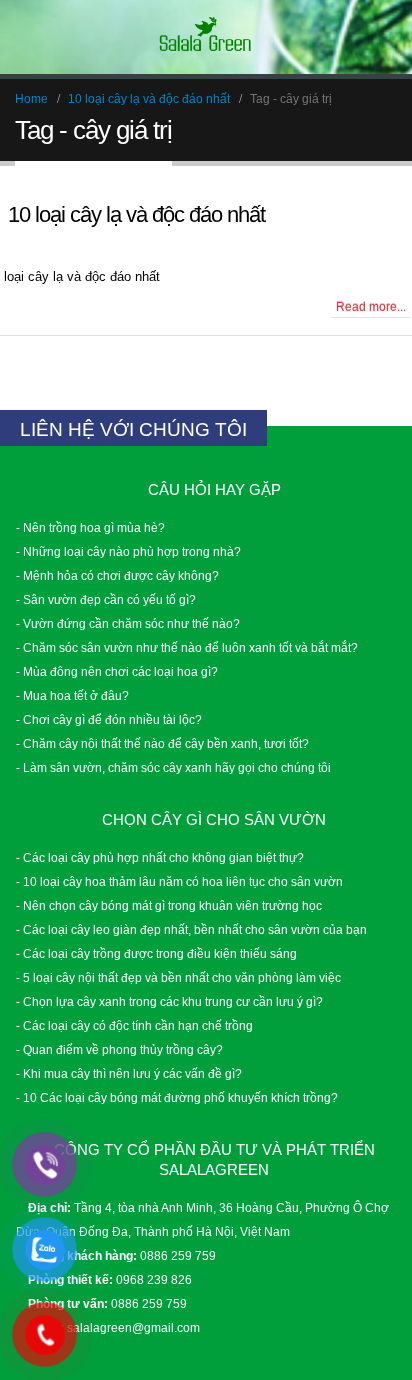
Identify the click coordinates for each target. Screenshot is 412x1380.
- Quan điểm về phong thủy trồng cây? (119, 1049)
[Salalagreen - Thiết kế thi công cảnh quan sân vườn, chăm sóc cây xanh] (206, 36)
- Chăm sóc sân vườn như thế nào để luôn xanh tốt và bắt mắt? (187, 647)
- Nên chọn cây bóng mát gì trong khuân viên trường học (169, 905)
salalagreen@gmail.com (133, 1327)
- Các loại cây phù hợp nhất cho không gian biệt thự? (160, 857)
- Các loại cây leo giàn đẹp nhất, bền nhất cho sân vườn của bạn (191, 929)
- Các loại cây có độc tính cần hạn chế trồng (134, 1025)
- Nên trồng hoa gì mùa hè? (90, 527)
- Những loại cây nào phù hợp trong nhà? (128, 551)
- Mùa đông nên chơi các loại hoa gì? (117, 671)
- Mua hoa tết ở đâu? (72, 695)
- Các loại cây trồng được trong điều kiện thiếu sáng (156, 953)
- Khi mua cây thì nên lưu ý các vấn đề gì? (129, 1073)
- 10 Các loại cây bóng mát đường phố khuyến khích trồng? (177, 1097)
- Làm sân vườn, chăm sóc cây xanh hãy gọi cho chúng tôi (173, 767)
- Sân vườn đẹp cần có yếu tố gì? (106, 599)
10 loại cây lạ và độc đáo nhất (136, 214)
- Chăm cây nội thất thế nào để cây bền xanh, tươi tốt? (162, 743)
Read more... (371, 307)
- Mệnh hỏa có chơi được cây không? (117, 575)
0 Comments (52, 305)
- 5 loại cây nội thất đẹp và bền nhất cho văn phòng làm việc (178, 977)
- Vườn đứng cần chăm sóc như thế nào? (128, 623)
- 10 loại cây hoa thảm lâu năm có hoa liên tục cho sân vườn (179, 881)
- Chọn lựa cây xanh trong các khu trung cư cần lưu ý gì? (169, 1001)
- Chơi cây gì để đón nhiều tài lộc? (109, 719)
